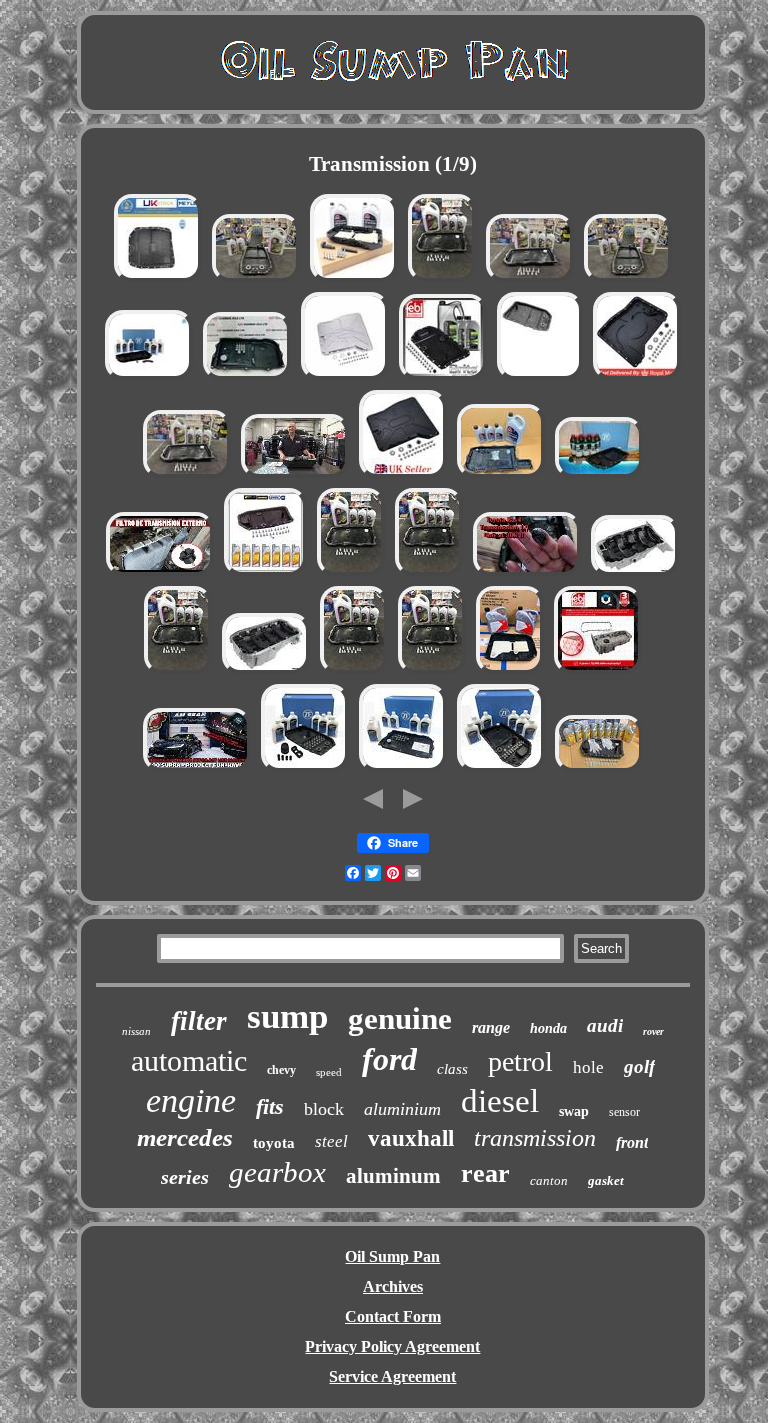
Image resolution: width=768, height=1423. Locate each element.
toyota (274, 1143)
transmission (535, 1138)
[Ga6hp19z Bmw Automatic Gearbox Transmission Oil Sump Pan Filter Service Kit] (443, 377)
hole (588, 1067)
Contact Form (393, 1316)
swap (574, 1111)
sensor (624, 1112)
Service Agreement (392, 1376)
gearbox (277, 1172)
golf (639, 1066)
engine (191, 1100)
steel (331, 1141)
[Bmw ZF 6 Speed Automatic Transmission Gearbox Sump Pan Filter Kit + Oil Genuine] (305, 769)
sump (287, 1016)
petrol (520, 1061)
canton (549, 1180)
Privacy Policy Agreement (392, 1346)
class (452, 1069)
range (491, 1027)
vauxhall (411, 1138)
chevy (281, 1070)
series (185, 1177)
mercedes (185, 1137)
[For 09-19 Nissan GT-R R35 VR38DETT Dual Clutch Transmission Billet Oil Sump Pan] (403, 475)
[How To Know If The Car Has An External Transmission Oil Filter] (160, 573)
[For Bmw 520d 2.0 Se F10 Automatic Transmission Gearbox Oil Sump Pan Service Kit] (187, 475)
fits (270, 1106)
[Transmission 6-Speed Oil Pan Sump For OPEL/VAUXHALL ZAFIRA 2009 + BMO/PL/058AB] (635, 573)
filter (199, 1021)
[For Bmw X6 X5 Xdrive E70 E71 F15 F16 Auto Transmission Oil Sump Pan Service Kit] (429, 573)
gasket (606, 1180)
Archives (393, 1286)
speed (329, 1072)
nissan (136, 1031)
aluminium (402, 1109)
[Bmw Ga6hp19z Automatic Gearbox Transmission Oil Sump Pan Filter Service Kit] (265, 573)
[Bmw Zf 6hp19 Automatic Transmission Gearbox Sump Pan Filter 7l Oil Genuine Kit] (599, 475)
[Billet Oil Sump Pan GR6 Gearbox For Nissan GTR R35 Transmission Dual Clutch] (345, 377)
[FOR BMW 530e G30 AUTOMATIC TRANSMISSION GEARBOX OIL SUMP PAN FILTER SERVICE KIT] (501, 475)
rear (485, 1173)
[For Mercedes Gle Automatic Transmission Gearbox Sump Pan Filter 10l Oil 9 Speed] (354, 279)
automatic (189, 1060)
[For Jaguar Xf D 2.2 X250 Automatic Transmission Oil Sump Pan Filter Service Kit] (354, 671)
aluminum (393, 1176)
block (324, 1109)
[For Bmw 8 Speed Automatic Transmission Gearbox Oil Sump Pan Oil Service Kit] (530, 279)
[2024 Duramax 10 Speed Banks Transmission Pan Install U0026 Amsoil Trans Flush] (295, 475)
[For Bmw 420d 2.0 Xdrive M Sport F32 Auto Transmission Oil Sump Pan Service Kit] (351, 573)
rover (653, 1031)
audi (605, 1025)
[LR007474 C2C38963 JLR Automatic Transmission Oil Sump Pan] (540, 377)
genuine (400, 1018)
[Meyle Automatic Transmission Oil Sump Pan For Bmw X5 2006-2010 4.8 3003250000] (158, 279)
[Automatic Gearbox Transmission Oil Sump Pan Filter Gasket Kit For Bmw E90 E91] (256, 279)
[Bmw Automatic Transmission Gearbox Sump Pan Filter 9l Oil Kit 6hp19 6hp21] (599, 769)
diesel (500, 1101)
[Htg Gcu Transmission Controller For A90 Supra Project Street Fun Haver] (197, 769)
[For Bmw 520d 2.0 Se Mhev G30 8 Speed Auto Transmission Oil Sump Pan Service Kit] (442, 279)
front (632, 1142)
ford (389, 1059)
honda (548, 1028)
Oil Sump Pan (392, 1256)
